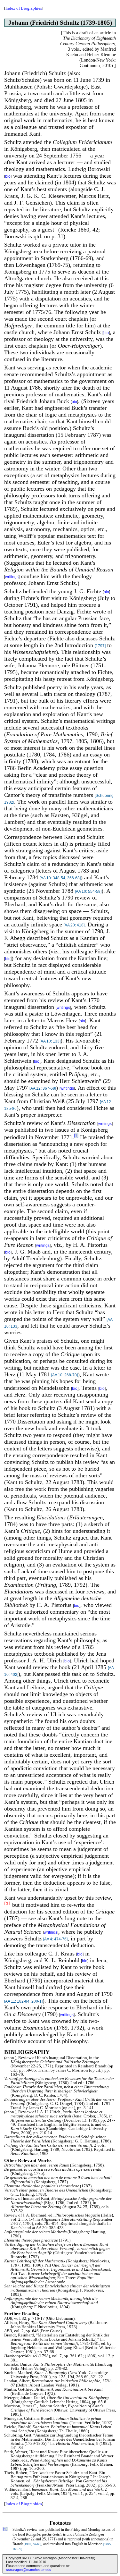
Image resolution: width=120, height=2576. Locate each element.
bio (8, 176)
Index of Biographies (24, 8)
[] (76, 1136)
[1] (7, 1904)
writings (12, 577)
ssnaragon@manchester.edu (29, 2570)
